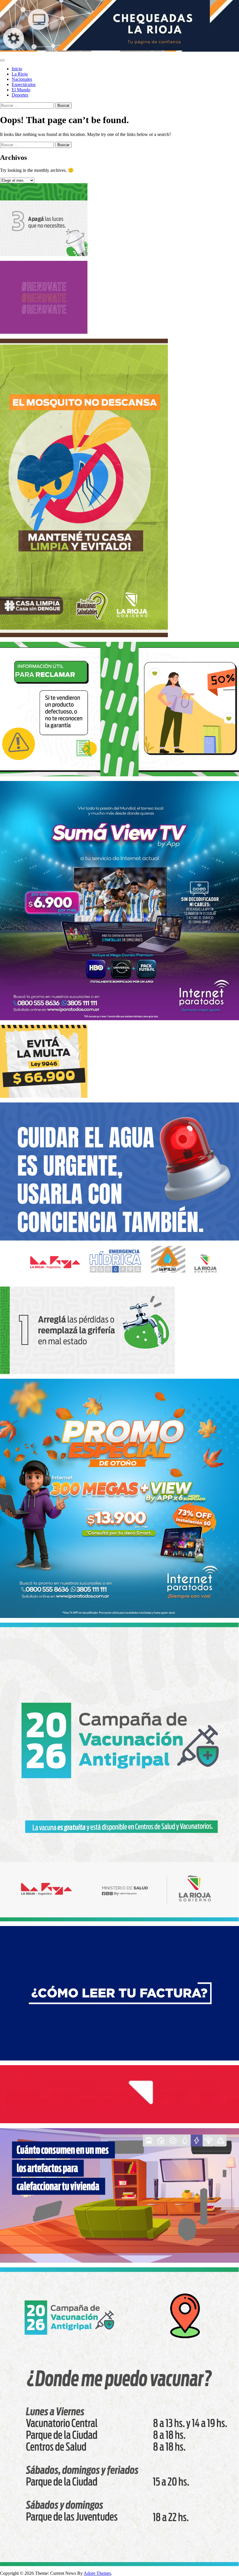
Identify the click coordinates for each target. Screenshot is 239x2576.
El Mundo (21, 90)
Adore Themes (97, 2573)
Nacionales (22, 79)
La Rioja (20, 74)
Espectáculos (24, 84)
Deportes (20, 95)
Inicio (17, 69)
